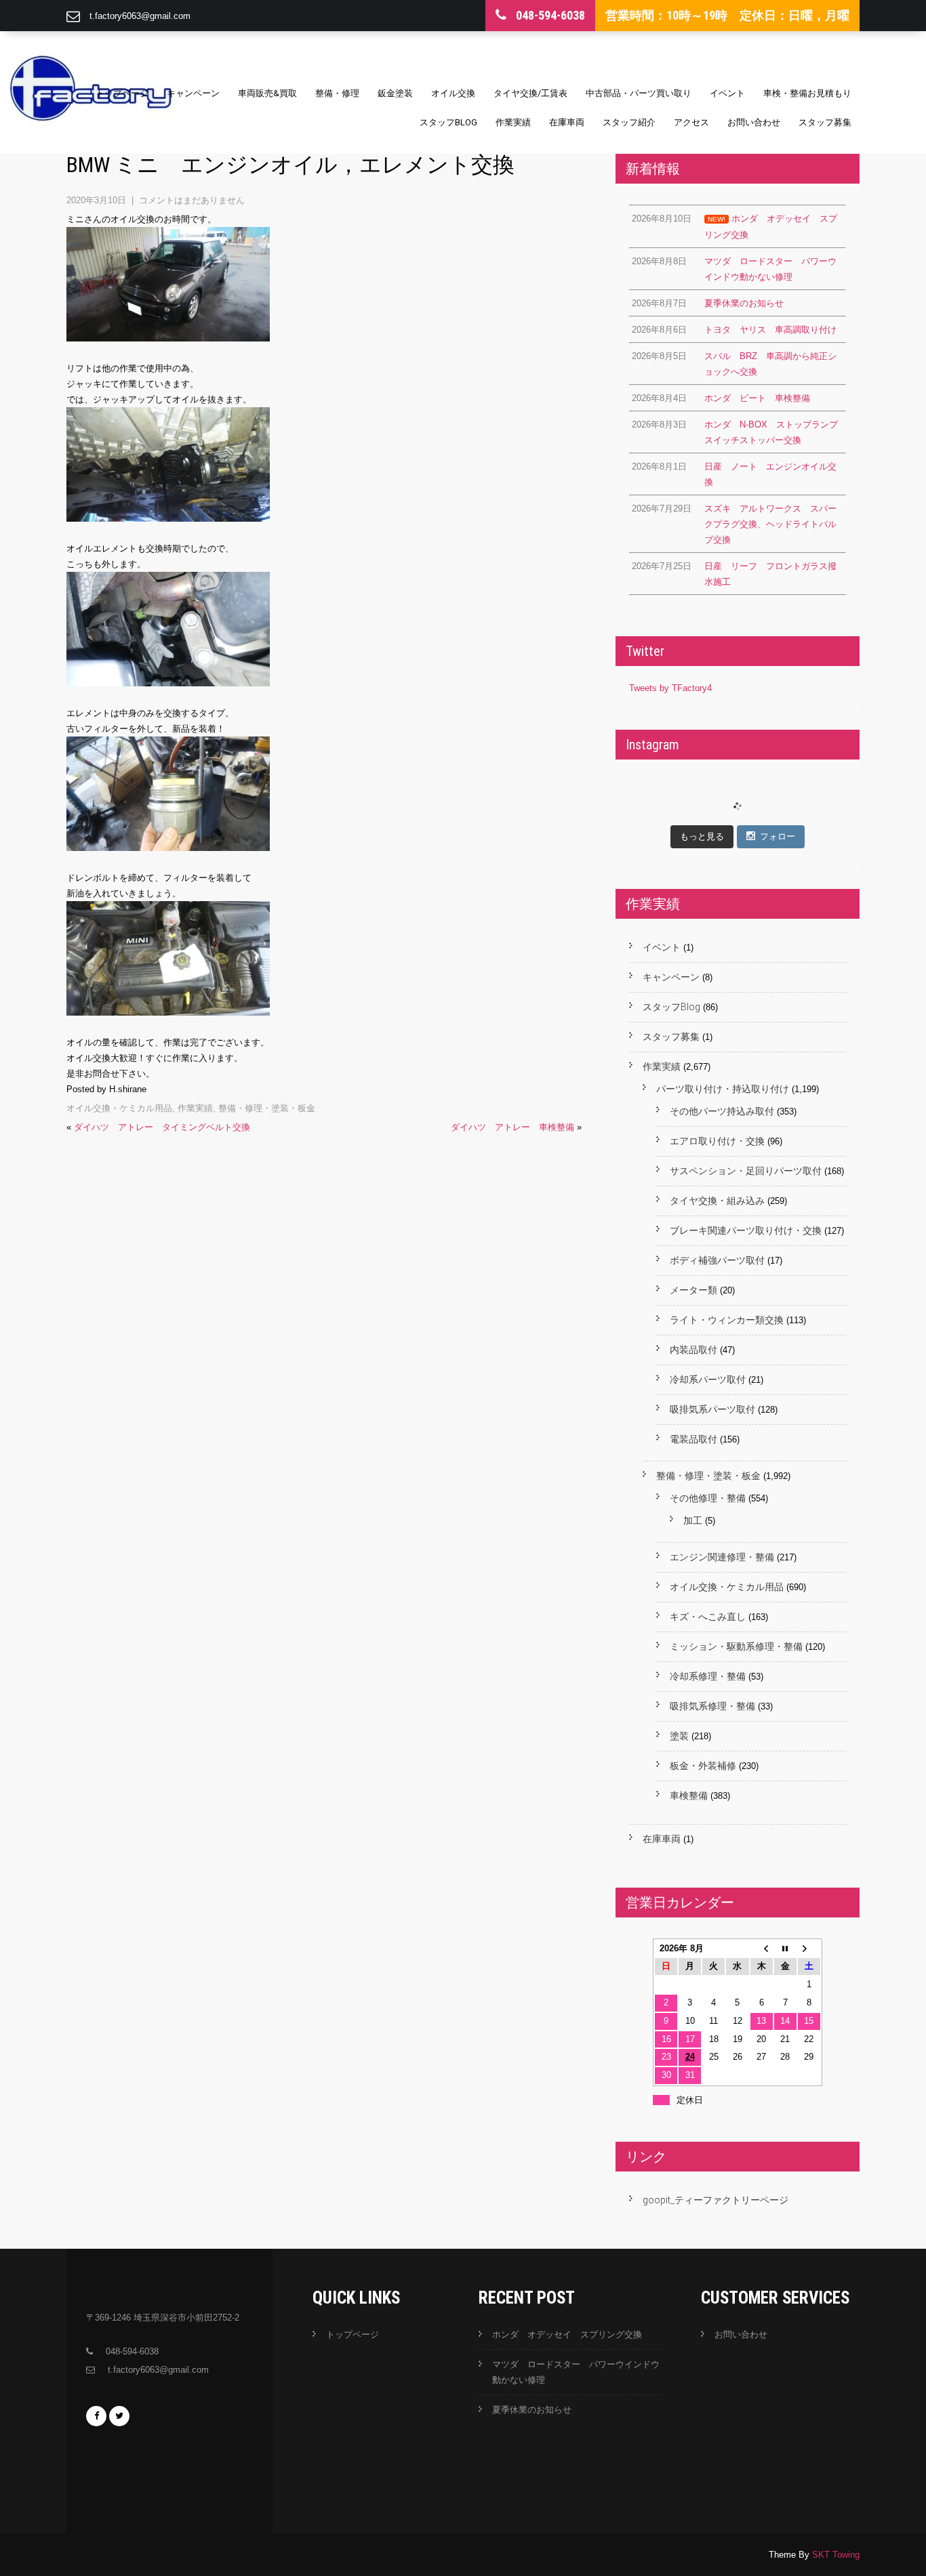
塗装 (679, 1736)
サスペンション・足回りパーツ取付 (746, 1171)
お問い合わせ (754, 122)
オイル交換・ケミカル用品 (119, 1108)
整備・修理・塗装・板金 (267, 1108)
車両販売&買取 (267, 93)
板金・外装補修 (703, 1766)
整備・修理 (337, 93)
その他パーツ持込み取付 (722, 1111)
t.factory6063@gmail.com (140, 16)
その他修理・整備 (708, 1498)
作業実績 (513, 122)
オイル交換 (453, 93)
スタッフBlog (448, 122)
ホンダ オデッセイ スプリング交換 (567, 2334)
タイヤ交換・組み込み (717, 1201)
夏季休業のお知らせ (532, 2410)
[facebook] (96, 2416)
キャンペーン (193, 93)
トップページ (122, 93)
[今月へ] (785, 1949)
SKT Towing (836, 2555)
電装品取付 (693, 1439)
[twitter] (119, 2416)
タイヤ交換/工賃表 (530, 93)
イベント (727, 93)
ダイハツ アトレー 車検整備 (512, 1127)
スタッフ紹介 (629, 122)
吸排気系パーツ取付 (712, 1409)
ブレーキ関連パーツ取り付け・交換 (746, 1230)
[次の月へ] (809, 1949)
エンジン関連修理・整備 (722, 1557)
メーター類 (693, 1290)
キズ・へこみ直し (708, 1617)
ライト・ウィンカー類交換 (727, 1320)
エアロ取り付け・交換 (717, 1141)
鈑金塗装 (395, 93)
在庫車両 (567, 122)
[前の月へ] (762, 1949)
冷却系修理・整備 (708, 1676)
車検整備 (689, 1795)
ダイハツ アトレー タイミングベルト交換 (162, 1127)
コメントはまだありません (192, 200)
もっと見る (702, 836)
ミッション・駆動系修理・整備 (736, 1646)
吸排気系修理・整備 (712, 1706)
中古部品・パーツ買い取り (639, 93)
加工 (693, 1520)
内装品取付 (693, 1350)
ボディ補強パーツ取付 (717, 1260)
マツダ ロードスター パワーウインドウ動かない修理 (576, 2372)
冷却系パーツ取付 (708, 1379)
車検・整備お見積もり (807, 93)
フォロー (778, 836)
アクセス (691, 122)
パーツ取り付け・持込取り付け (723, 1089)
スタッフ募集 (825, 122)
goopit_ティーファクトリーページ (716, 2200)
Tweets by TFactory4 (670, 688)
